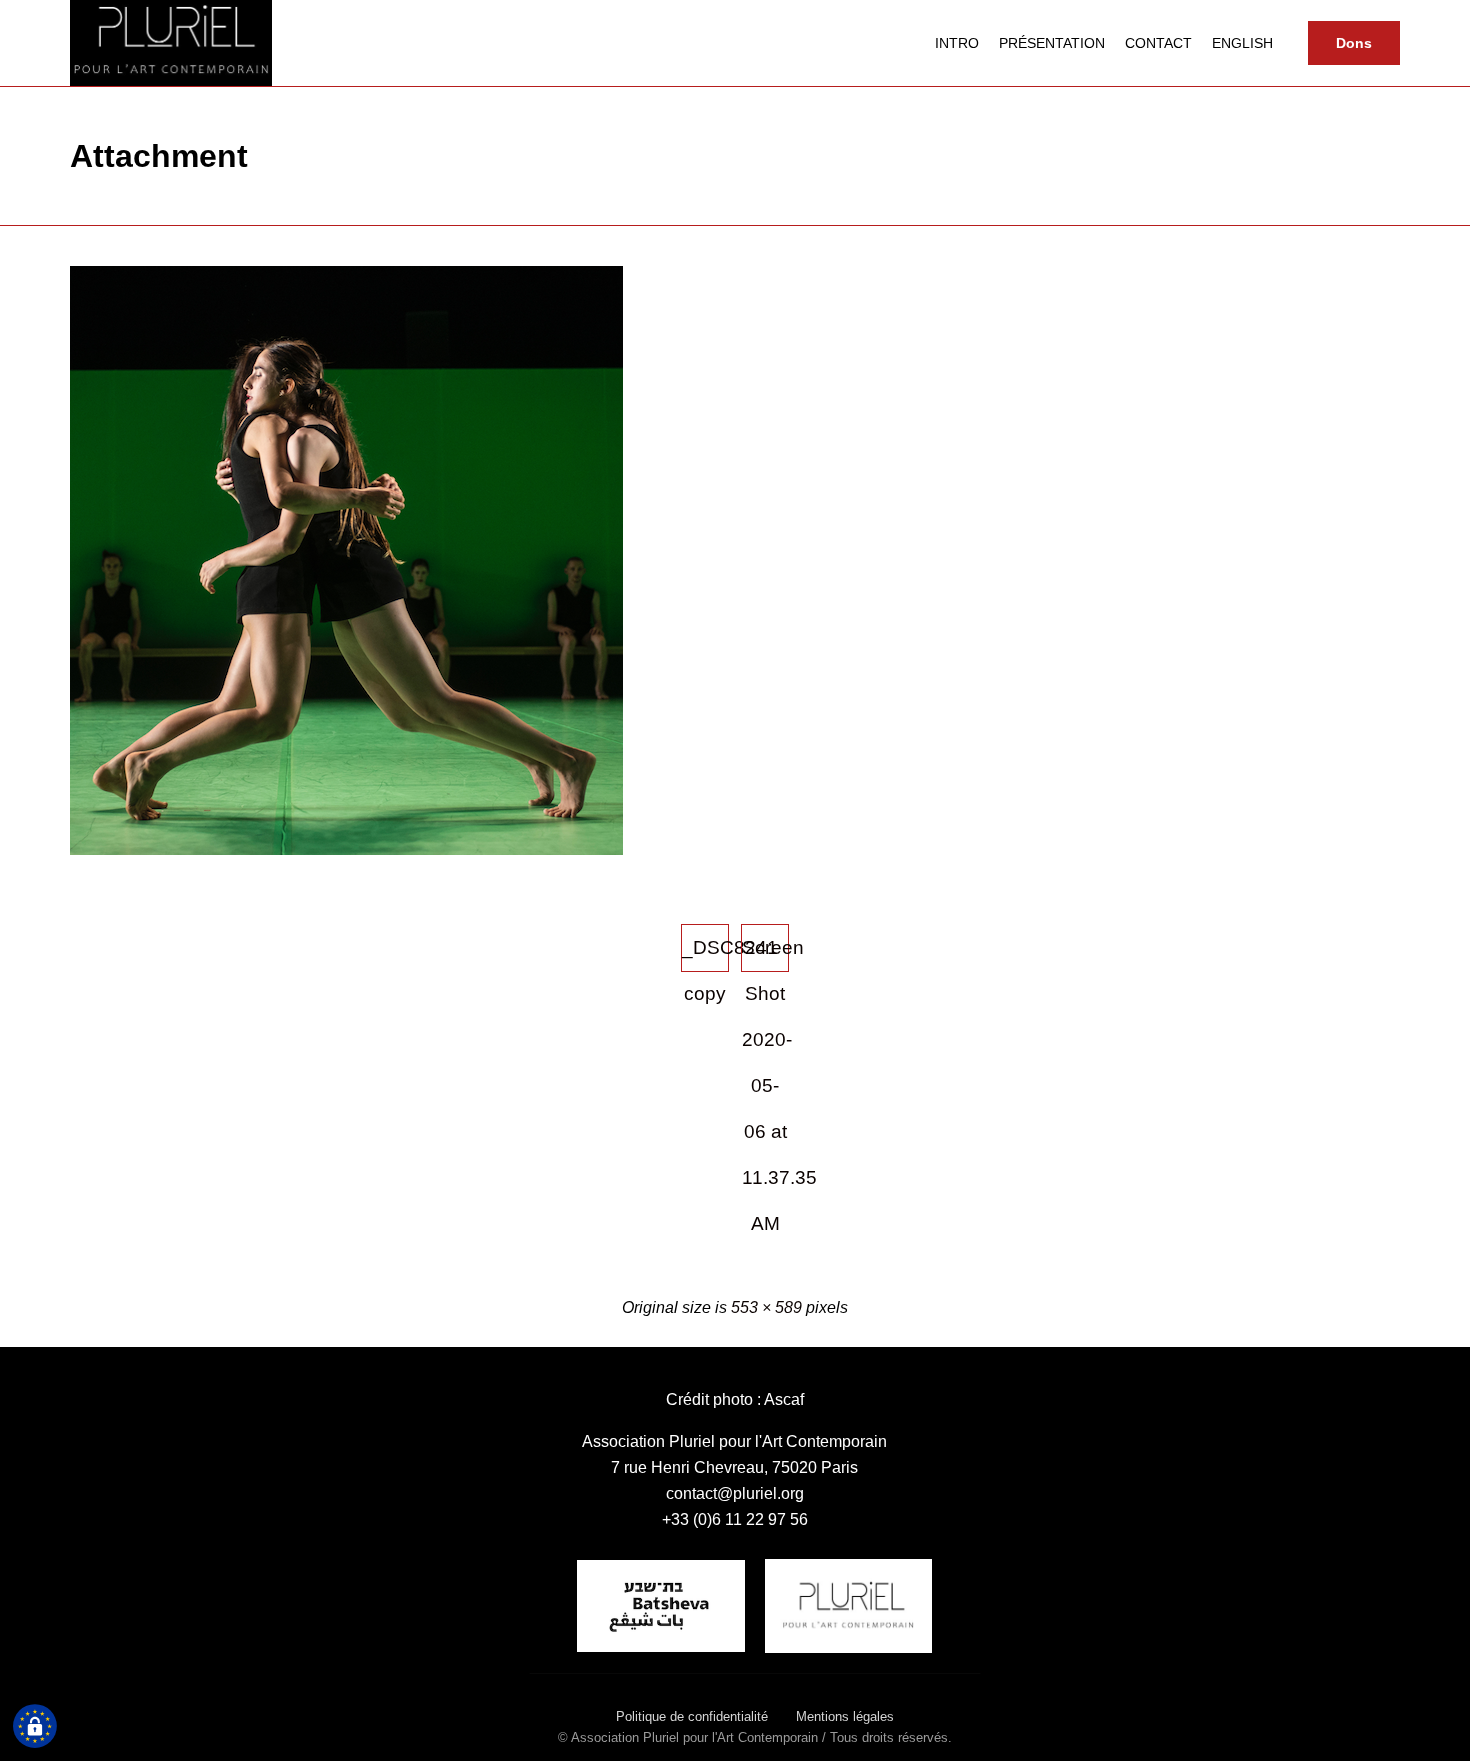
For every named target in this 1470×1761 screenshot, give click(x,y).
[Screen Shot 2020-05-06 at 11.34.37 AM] (346, 850)
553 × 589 (766, 1307)
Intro (957, 43)
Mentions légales (845, 1716)
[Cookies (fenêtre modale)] (35, 1727)
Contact (1158, 43)
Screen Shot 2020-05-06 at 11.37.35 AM (765, 954)
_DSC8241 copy (705, 954)
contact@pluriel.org (735, 1493)
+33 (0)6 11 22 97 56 (735, 1519)
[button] (1354, 43)
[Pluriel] (171, 43)
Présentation (1052, 43)
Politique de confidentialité (692, 1716)
